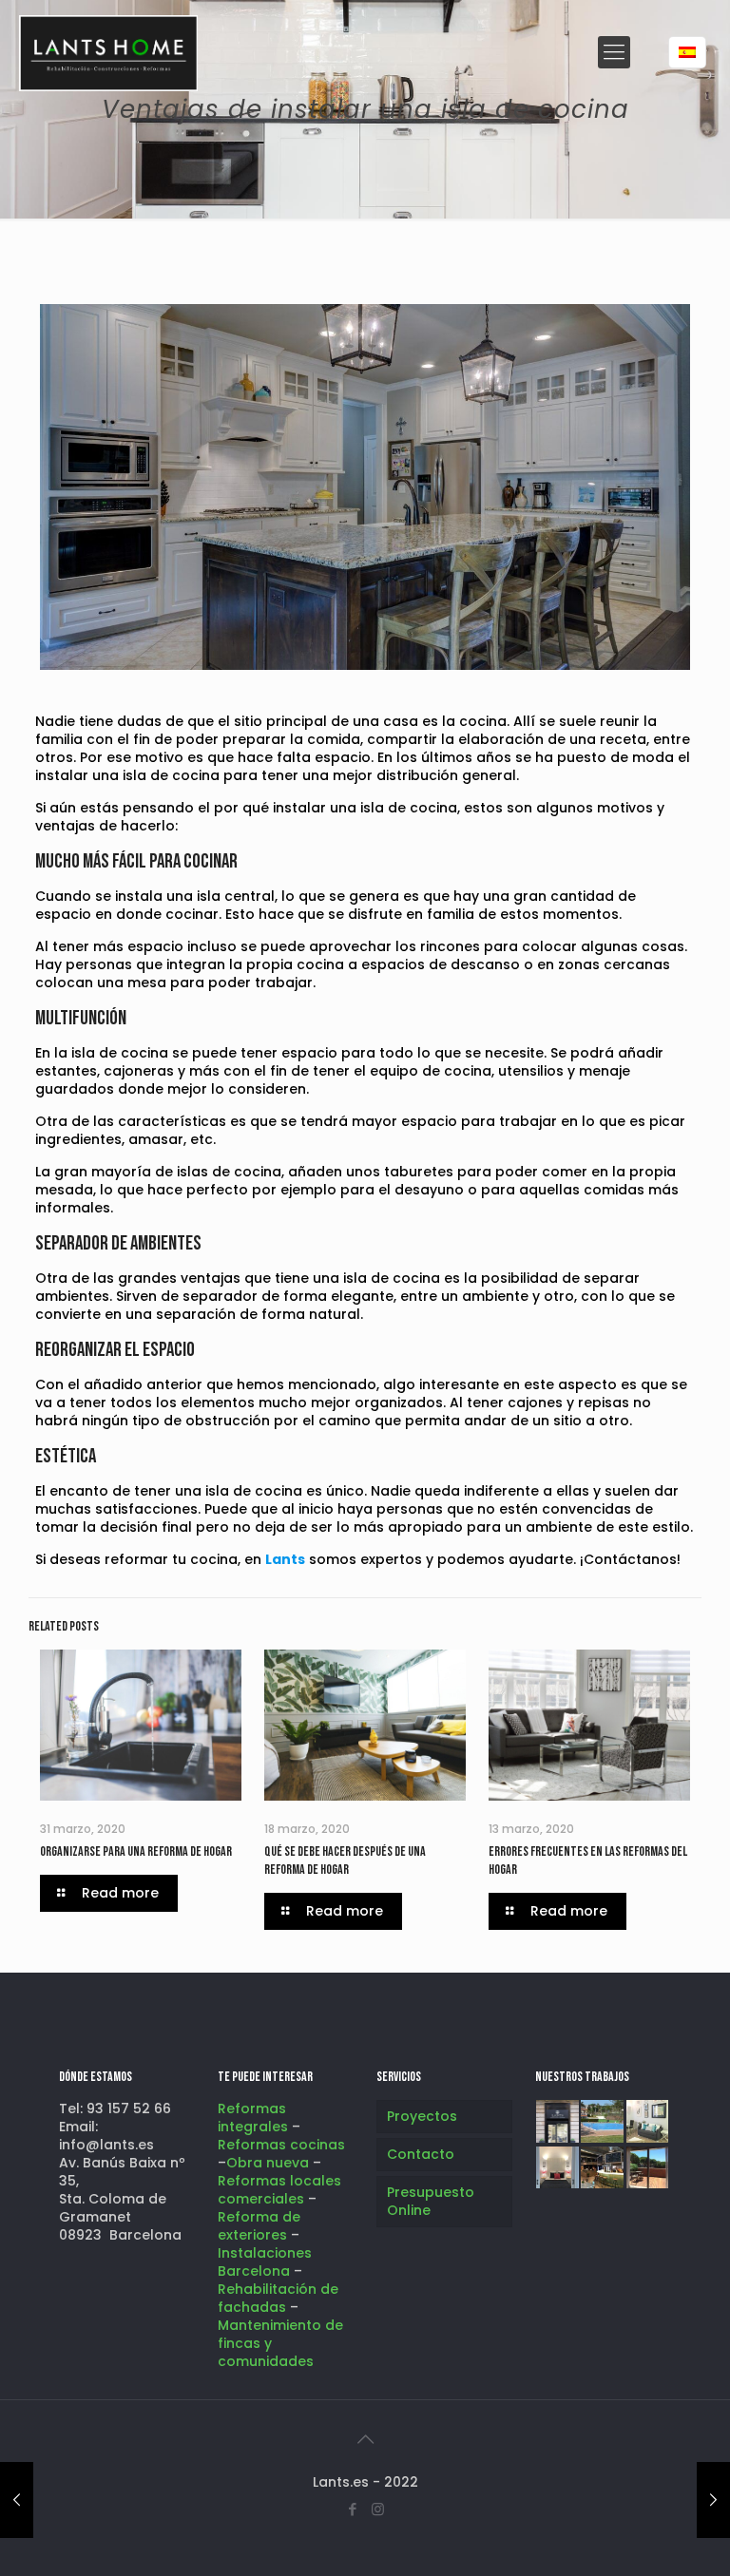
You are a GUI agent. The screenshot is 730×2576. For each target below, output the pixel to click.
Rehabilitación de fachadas (278, 2298)
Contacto (421, 2154)
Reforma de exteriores (259, 2226)
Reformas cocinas (281, 2145)
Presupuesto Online (431, 2201)
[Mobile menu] (614, 52)
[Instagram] (378, 2509)
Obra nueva (269, 2163)
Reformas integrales (253, 2118)
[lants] (108, 52)
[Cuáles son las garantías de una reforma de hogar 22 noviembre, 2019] (17, 2500)
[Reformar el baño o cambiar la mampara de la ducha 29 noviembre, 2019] (713, 2500)
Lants (285, 1559)
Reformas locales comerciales (279, 2190)
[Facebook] (352, 2509)
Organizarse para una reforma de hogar (136, 1851)
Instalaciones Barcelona (265, 2262)
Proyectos (422, 2116)
